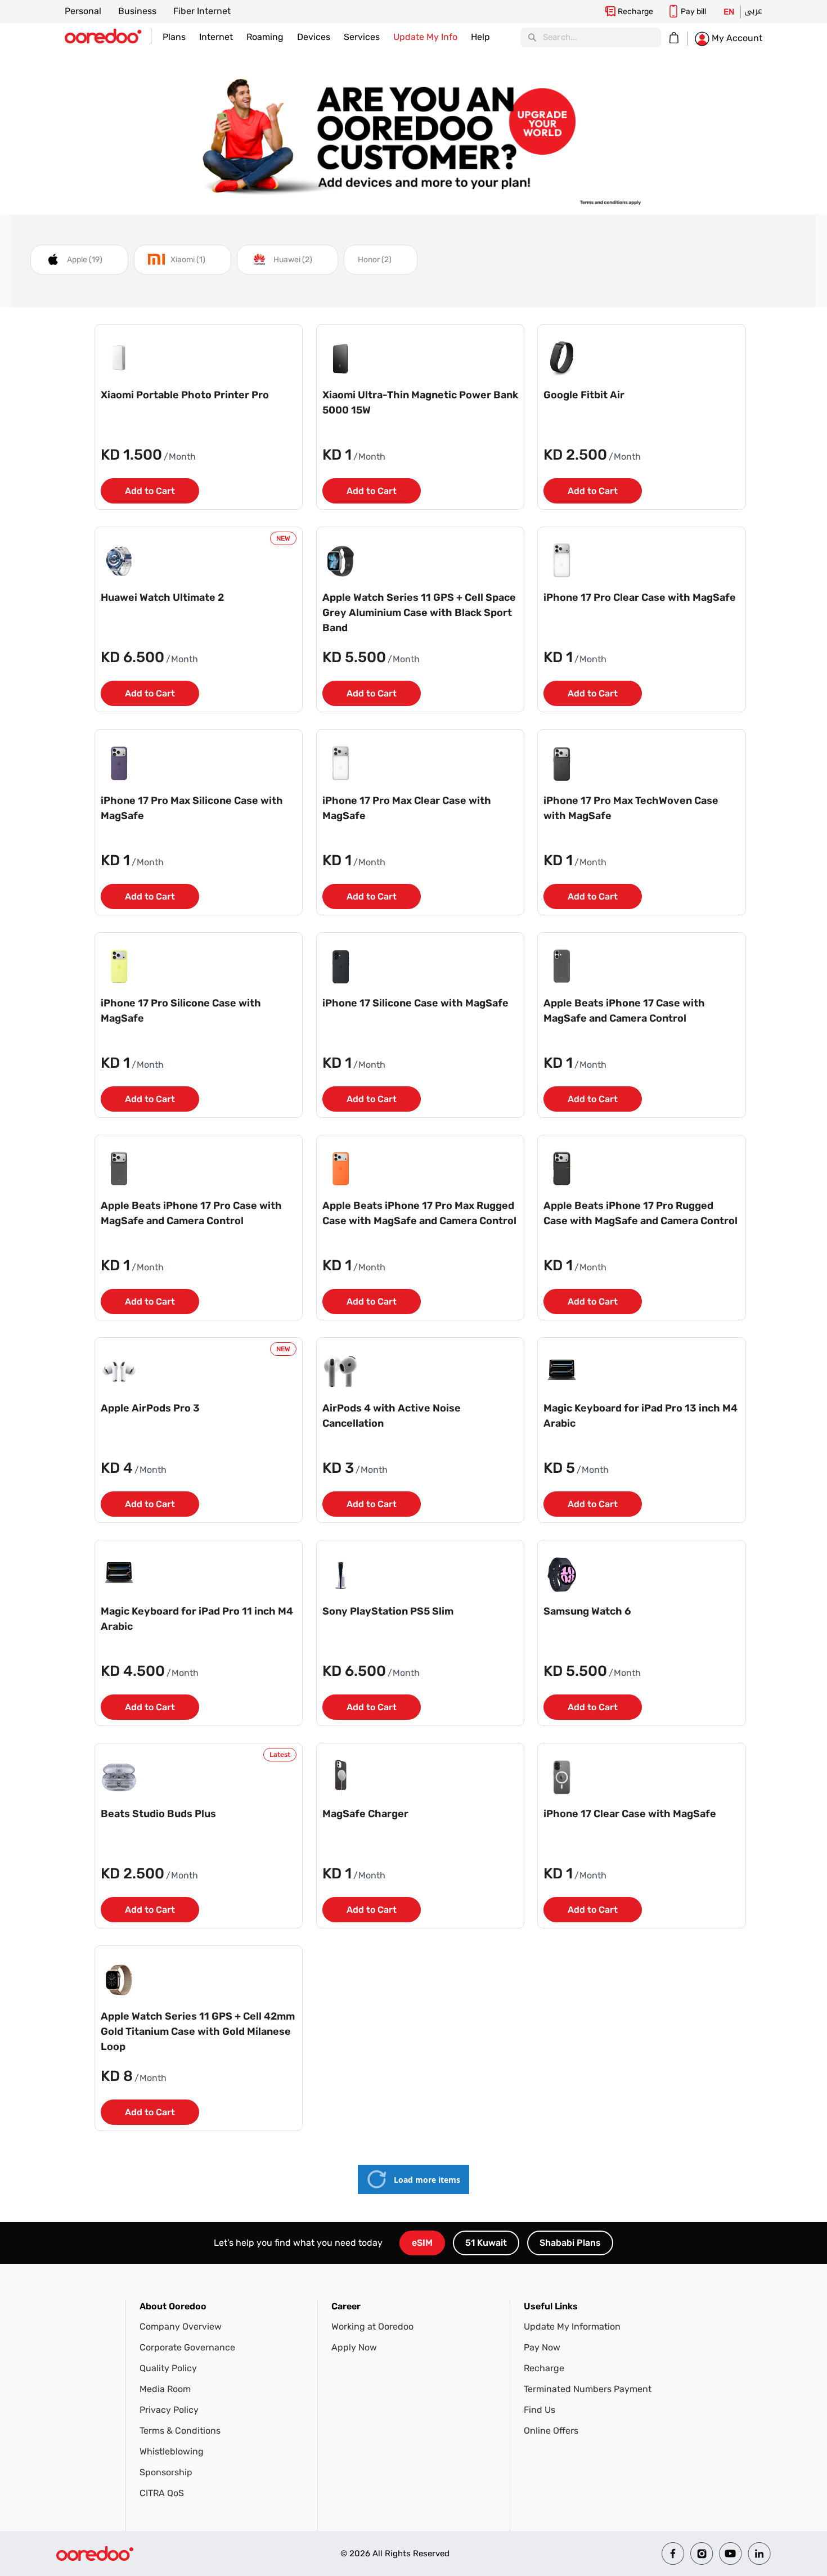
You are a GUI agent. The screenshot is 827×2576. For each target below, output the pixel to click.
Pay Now (542, 2347)
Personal (83, 11)
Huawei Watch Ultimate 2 (162, 597)
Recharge (635, 12)
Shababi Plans (570, 2243)
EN (729, 12)
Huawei (293, 259)
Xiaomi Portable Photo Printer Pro (185, 395)
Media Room (165, 2389)
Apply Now (354, 2347)
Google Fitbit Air (584, 395)
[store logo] (108, 36)
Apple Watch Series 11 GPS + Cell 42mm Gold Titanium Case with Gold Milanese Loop (198, 2031)
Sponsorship (166, 2472)
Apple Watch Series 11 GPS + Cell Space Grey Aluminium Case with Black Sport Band (419, 613)
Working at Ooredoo (372, 2327)
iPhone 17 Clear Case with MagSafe (630, 1814)
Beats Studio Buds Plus (158, 1814)
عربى (753, 11)
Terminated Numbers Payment (588, 2389)
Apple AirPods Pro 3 (150, 1408)
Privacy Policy (169, 2410)
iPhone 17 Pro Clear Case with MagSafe (640, 597)
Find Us (540, 2410)
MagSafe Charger (365, 1814)
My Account (736, 38)
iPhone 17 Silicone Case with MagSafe (415, 1003)
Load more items (427, 2180)
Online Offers (551, 2431)
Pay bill (693, 12)
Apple (85, 259)
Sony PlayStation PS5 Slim (388, 1611)
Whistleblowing (172, 2451)
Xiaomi (188, 259)
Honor (375, 259)
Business (137, 11)
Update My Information (572, 2327)
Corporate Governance (187, 2347)
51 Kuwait (486, 2243)
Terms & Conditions (180, 2431)
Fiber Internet (202, 11)
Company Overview (181, 2327)
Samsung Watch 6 (587, 1611)
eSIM (422, 2243)
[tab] (229, 2399)
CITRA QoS (162, 2493)
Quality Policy (168, 2368)
